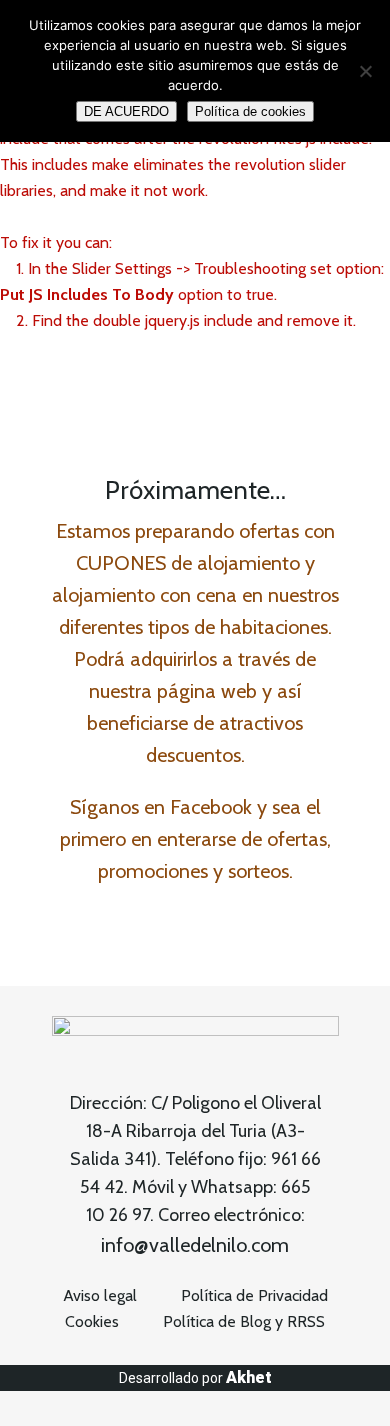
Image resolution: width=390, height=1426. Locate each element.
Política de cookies (250, 111)
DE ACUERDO (126, 111)
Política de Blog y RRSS (244, 1321)
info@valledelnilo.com (195, 1245)
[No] (365, 71)
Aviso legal (100, 1295)
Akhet (249, 1377)
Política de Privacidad (254, 1295)
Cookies (92, 1321)
